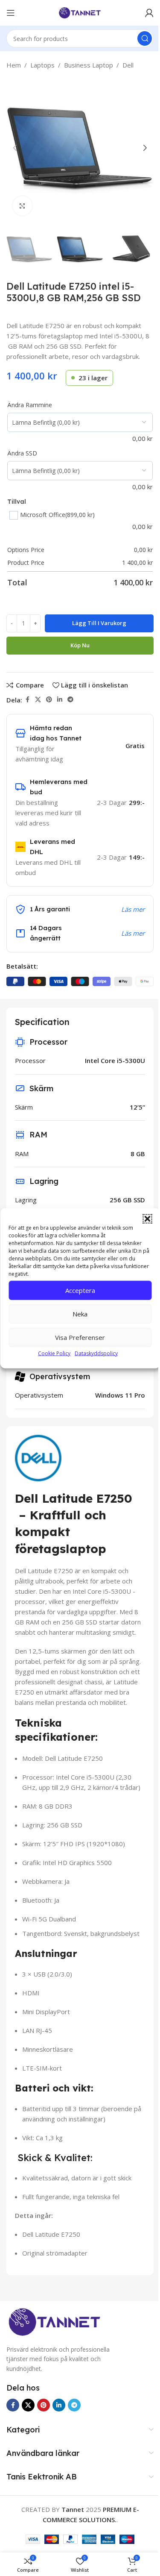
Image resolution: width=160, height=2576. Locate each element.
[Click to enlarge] (22, 206)
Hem (14, 65)
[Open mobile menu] (11, 13)
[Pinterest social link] (49, 700)
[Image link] (54, 2323)
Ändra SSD (22, 453)
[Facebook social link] (27, 700)
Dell (128, 65)
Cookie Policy (54, 1353)
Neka (80, 1314)
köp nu (80, 645)
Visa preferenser (80, 1337)
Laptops (42, 65)
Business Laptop (89, 65)
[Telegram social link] (70, 700)
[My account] (149, 13)
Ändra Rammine (30, 405)
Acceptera (80, 1290)
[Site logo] (80, 12)
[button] (147, 1219)
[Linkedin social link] (60, 700)
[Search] (145, 38)
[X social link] (38, 700)
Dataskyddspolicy (96, 1353)
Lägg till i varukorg (99, 623)
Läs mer (133, 909)
